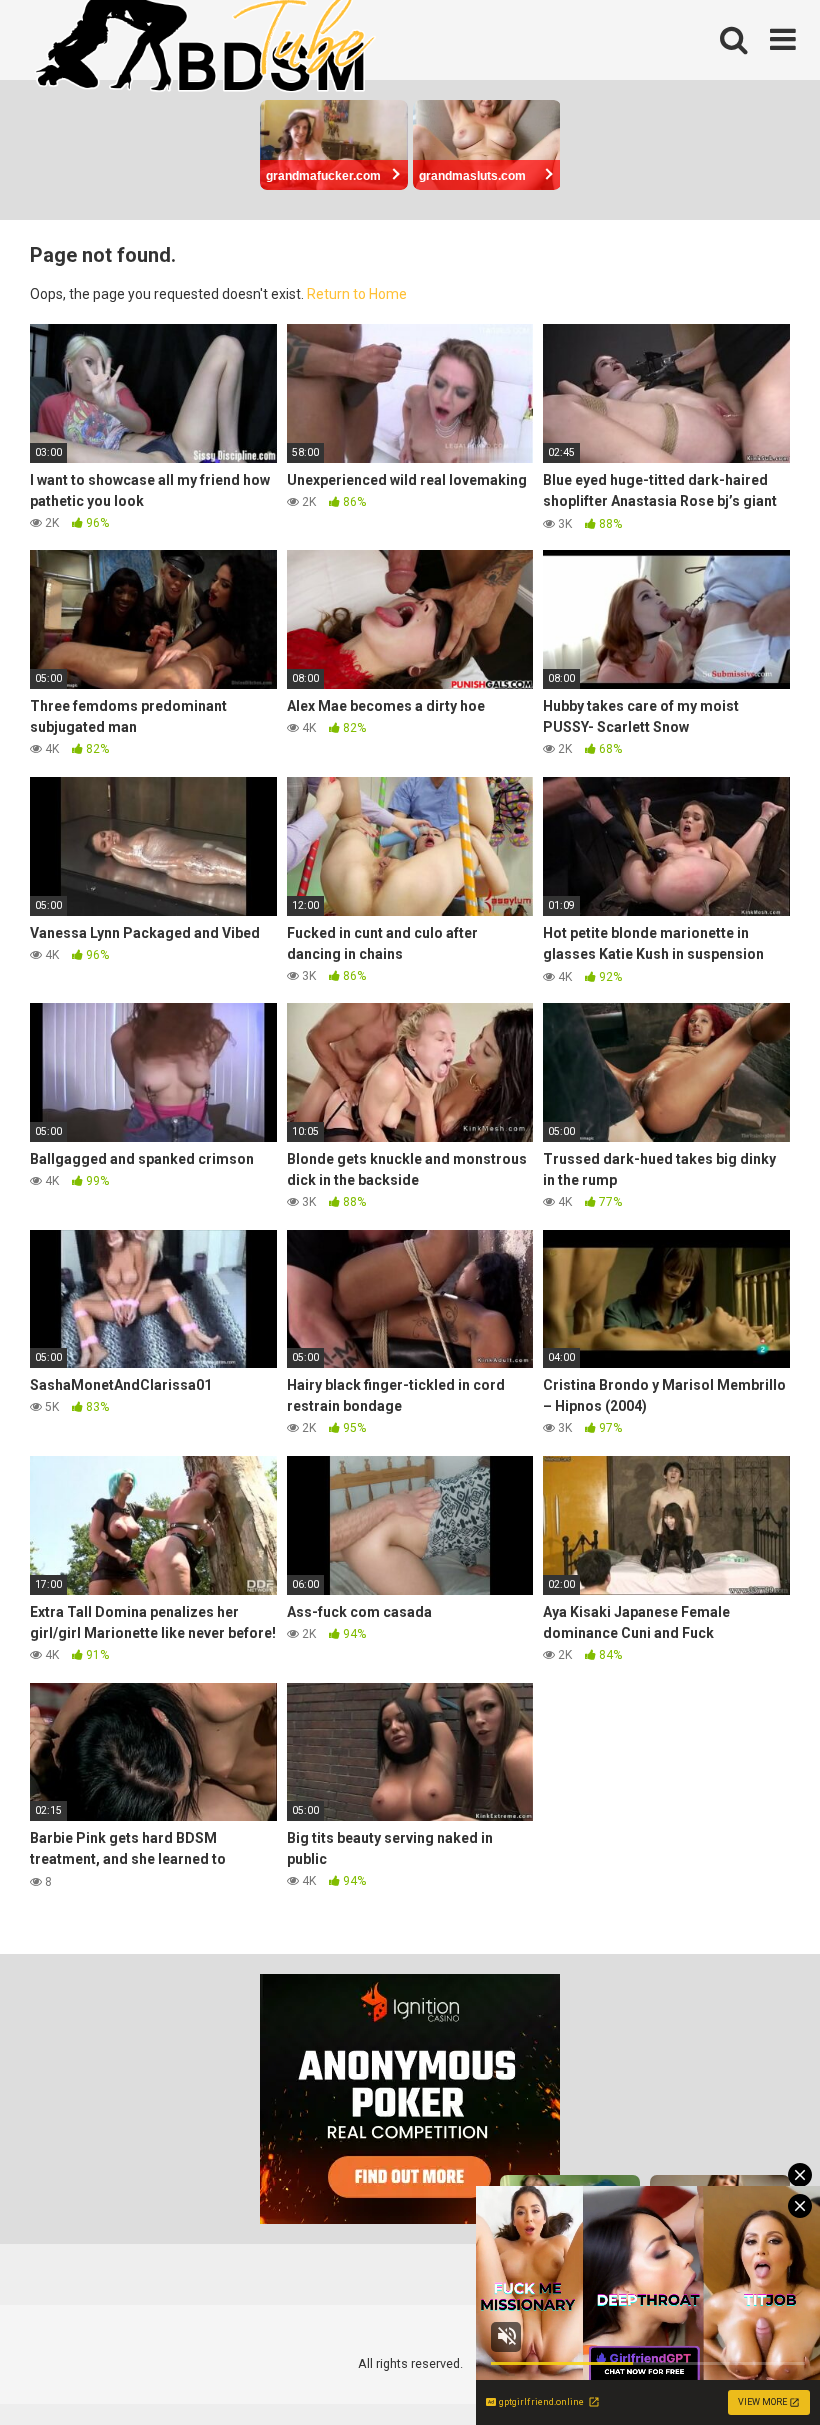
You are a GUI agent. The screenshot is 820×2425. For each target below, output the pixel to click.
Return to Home (357, 294)
